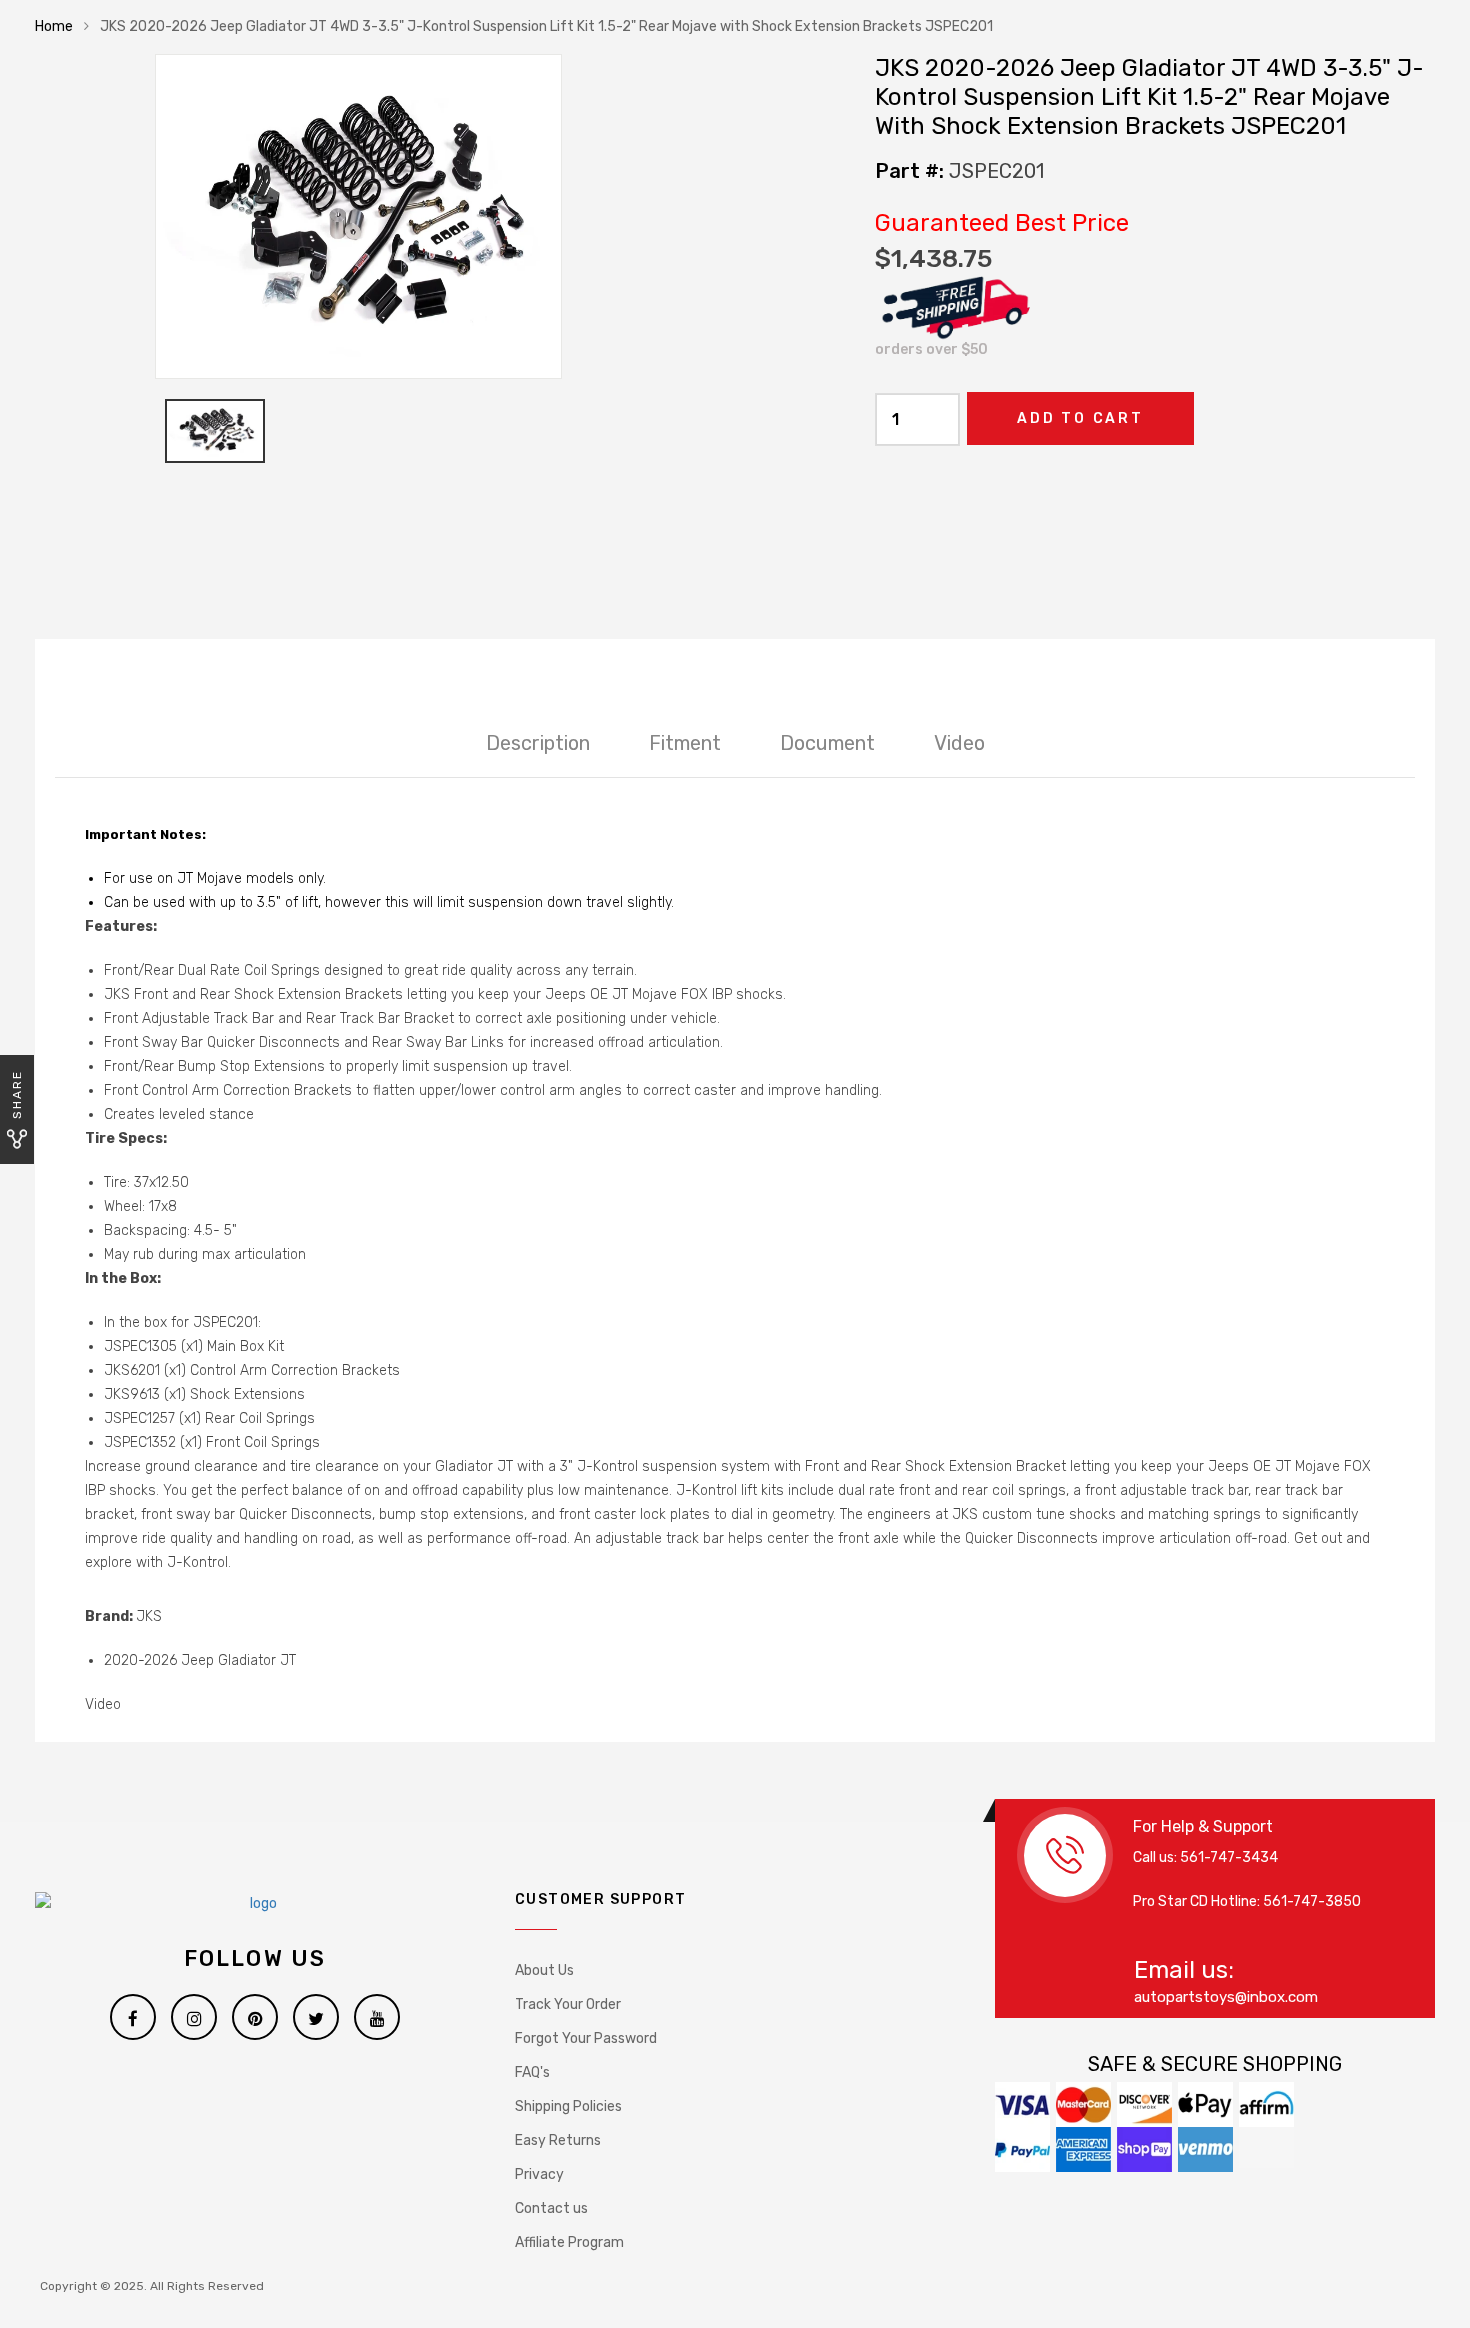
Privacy (539, 2174)
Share (17, 1094)
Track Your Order (568, 2004)
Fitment (685, 743)
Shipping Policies (568, 2106)
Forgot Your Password (586, 2038)
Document (827, 743)
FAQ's (532, 2072)
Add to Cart (1080, 418)
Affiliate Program (569, 2242)
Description (538, 743)
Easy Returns (558, 2140)
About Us (544, 1970)
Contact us (551, 2208)
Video (959, 743)
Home (54, 26)
